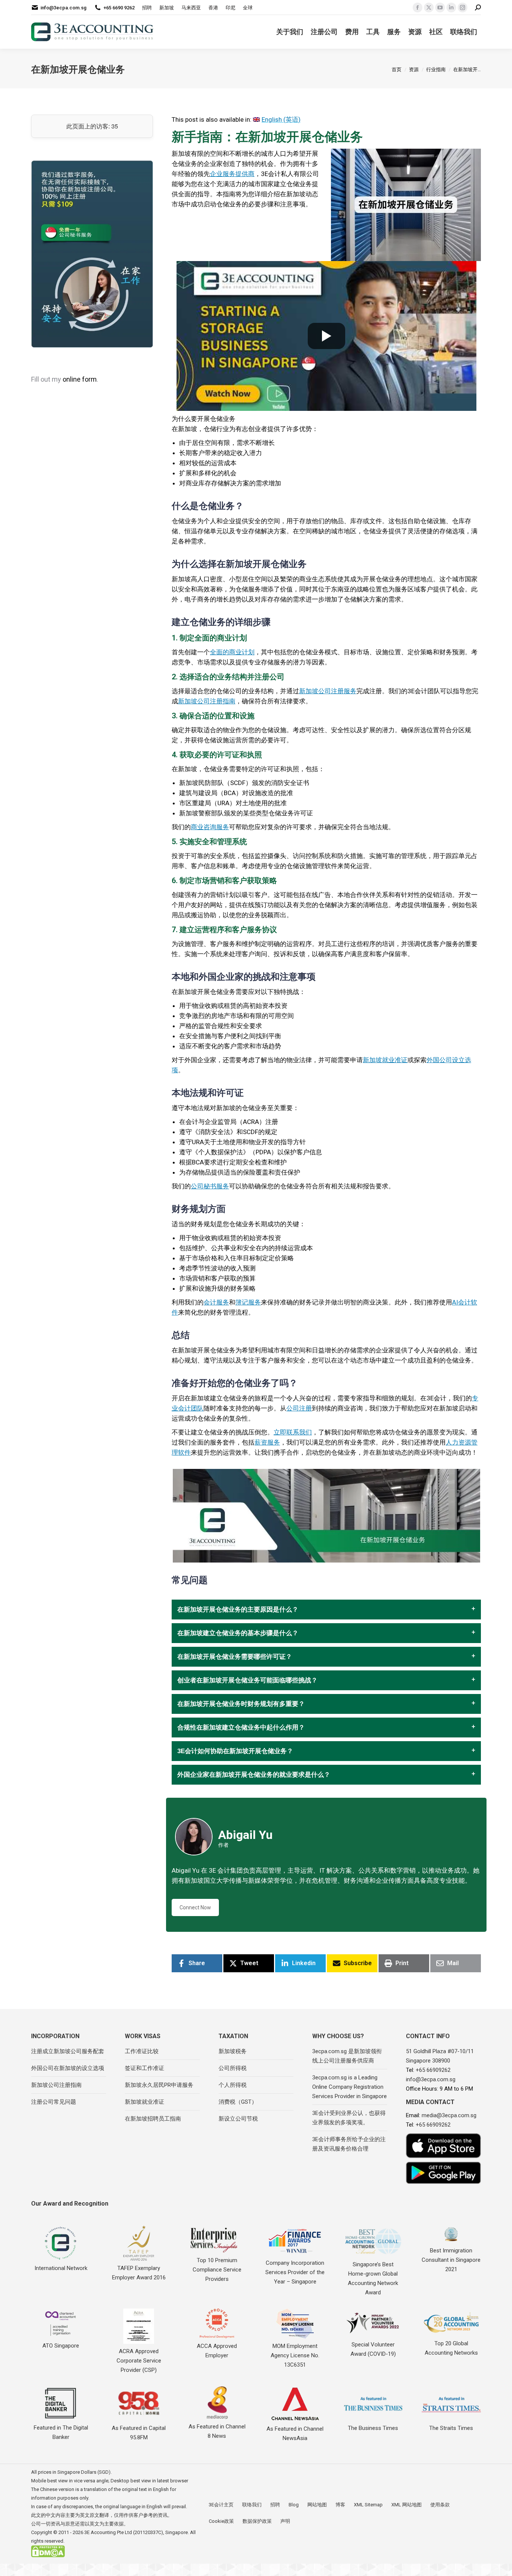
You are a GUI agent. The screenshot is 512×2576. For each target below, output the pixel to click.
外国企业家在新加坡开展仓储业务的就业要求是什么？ (254, 1775)
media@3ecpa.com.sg (449, 2115)
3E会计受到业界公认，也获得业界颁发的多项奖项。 (349, 2118)
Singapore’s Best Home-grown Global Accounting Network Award (373, 2278)
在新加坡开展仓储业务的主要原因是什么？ (238, 1610)
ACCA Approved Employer (217, 2351)
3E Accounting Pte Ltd (108, 2532)
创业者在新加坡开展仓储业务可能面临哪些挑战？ (247, 1680)
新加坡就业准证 (385, 1060)
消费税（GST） (238, 2102)
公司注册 (299, 1408)
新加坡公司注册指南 (207, 701)
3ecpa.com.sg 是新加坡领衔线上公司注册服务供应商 (347, 2056)
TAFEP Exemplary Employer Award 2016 (139, 2273)
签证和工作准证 (144, 2068)
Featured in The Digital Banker (61, 2432)
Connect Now (195, 1907)
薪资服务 (267, 1442)
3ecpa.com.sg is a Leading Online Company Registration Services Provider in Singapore (350, 2087)
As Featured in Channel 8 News (217, 2431)
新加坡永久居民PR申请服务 (159, 2085)
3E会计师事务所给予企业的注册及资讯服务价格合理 (349, 2144)
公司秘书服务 (210, 1186)
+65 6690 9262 (119, 8)
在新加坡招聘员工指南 (153, 2119)
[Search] (478, 8)
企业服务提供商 (232, 174)
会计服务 (216, 1302)
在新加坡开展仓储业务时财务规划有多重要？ (241, 1704)
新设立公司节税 (238, 2119)
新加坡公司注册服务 (328, 691)
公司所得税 (233, 2068)
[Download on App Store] (443, 2146)
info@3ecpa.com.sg (64, 8)
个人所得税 (233, 2085)
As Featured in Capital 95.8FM (139, 2433)
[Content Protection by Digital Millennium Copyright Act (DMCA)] (48, 2556)
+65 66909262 (433, 2070)
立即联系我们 (293, 1432)
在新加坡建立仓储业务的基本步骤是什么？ (238, 1633)
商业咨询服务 (210, 827)
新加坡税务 (233, 2051)
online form (80, 379)
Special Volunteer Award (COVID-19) (373, 2349)
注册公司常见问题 (54, 2102)
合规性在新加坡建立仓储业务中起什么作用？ (241, 1728)
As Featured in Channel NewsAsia (295, 2433)
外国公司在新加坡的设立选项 (68, 2068)
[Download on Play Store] (443, 2173)
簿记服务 (248, 1302)
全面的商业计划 (232, 652)
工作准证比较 (142, 2051)
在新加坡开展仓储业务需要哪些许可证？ (235, 1657)
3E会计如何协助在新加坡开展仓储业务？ (235, 1751)
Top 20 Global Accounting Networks (451, 2348)
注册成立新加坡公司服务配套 (68, 2051)
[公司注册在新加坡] (92, 254)
